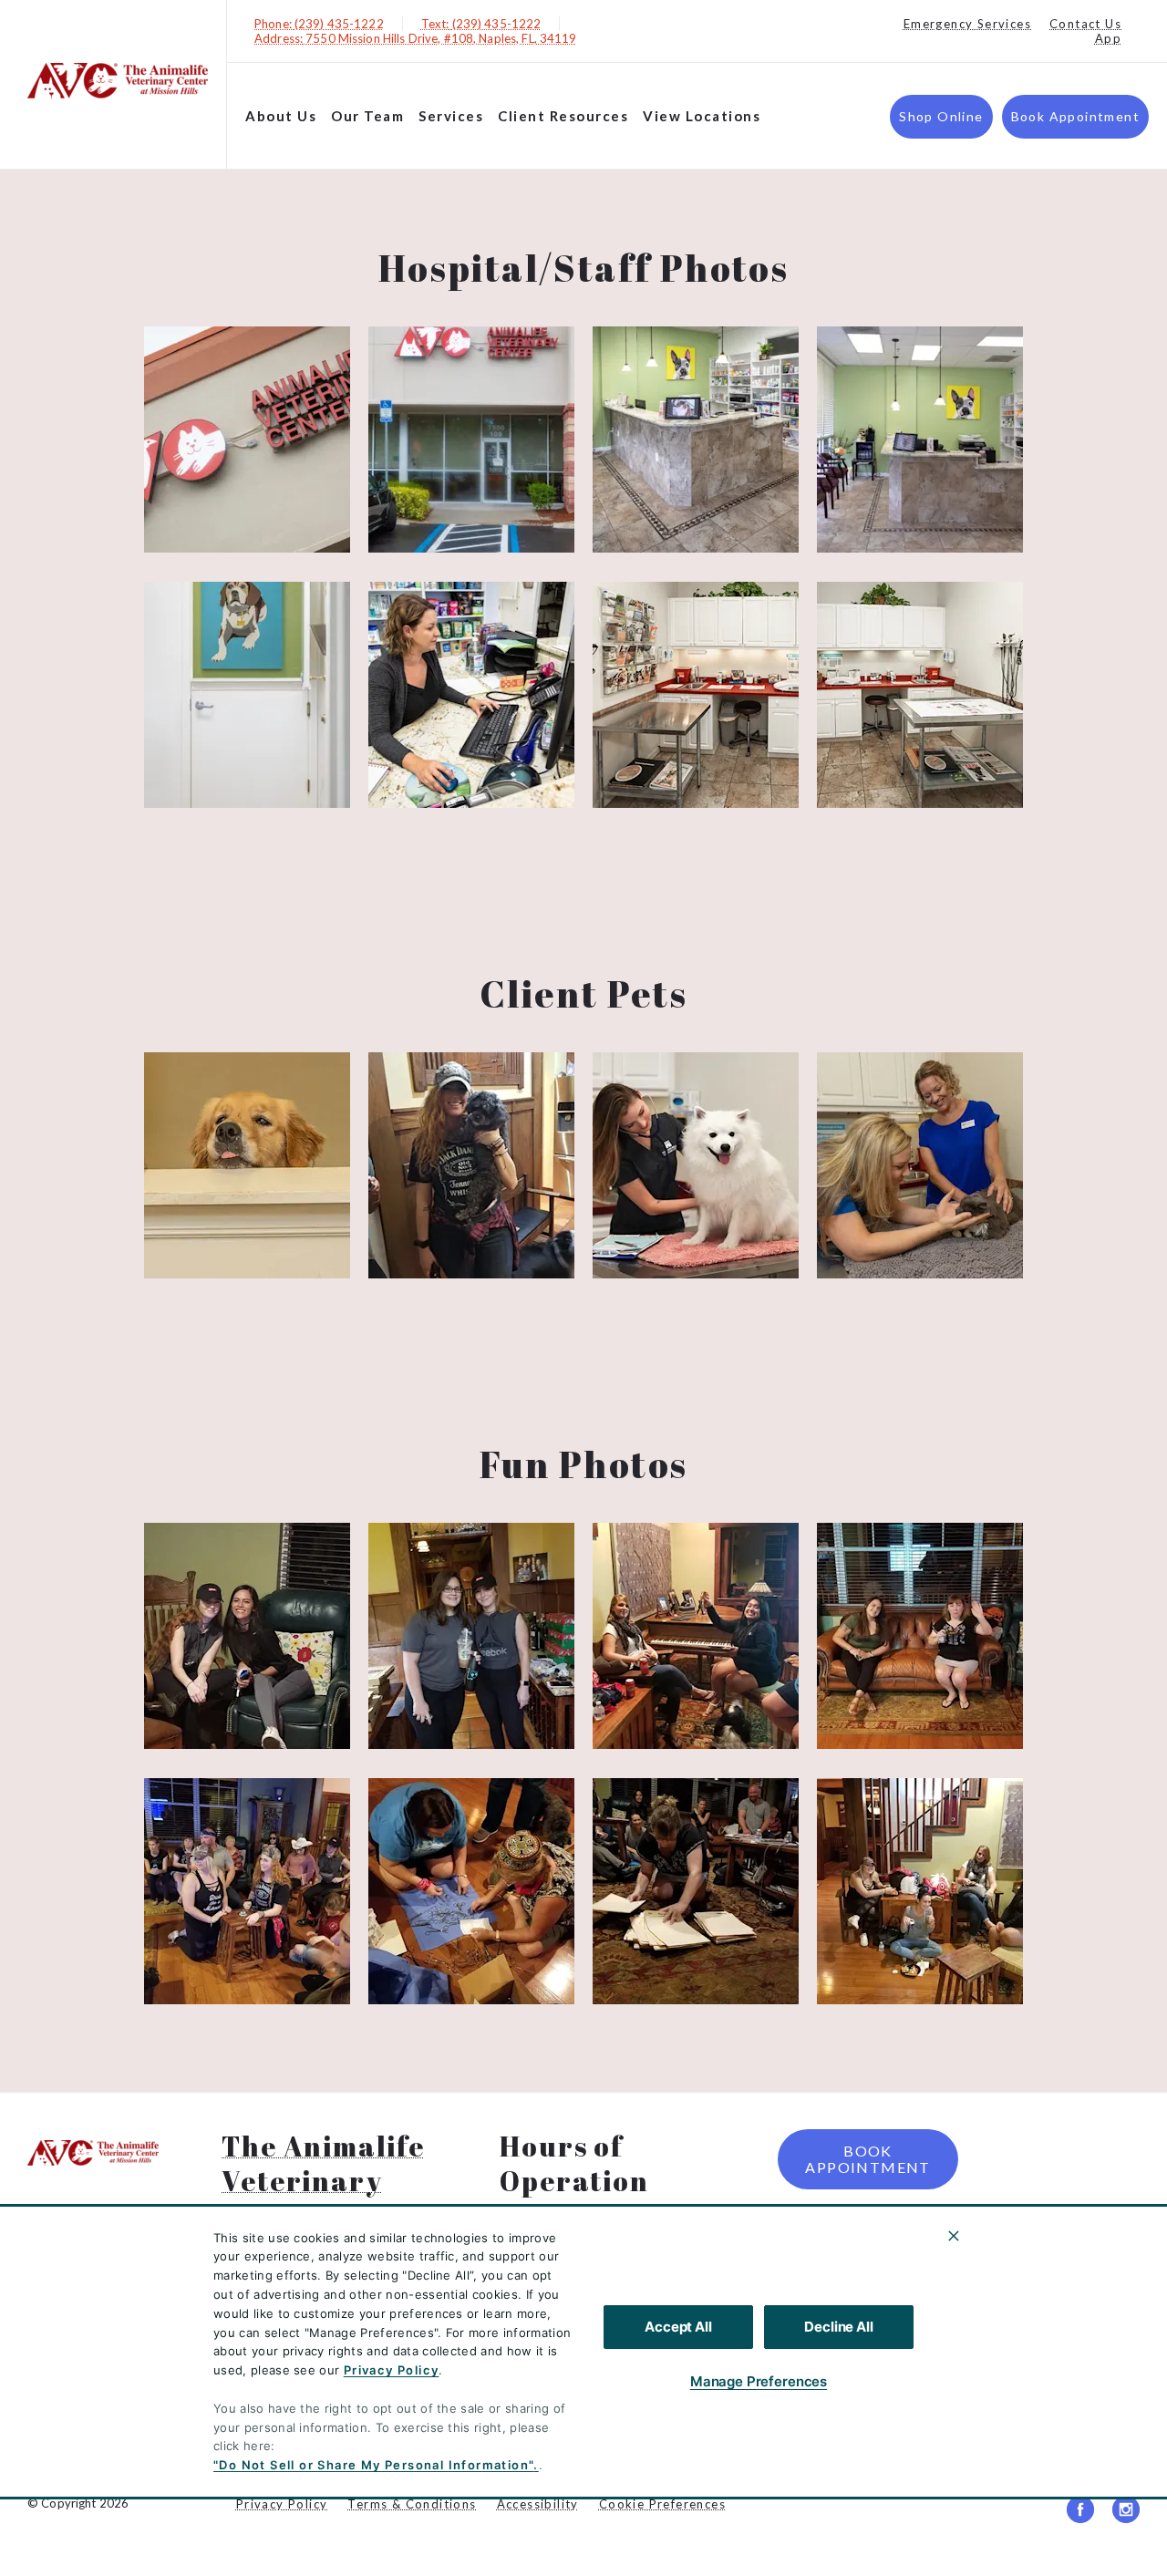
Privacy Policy (392, 2370)
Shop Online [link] (941, 116)
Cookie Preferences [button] (662, 2504)
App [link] (1108, 38)
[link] (118, 81)
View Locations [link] (702, 116)
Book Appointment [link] (1075, 116)
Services (451, 116)
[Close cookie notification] (954, 2236)
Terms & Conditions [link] (412, 2504)
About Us (281, 116)
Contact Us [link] (1085, 24)
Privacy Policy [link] (282, 2504)
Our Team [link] (367, 116)
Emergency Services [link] (967, 24)
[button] (247, 440)
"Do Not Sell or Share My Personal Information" (373, 2465)
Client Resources (563, 116)
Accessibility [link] (538, 2504)
